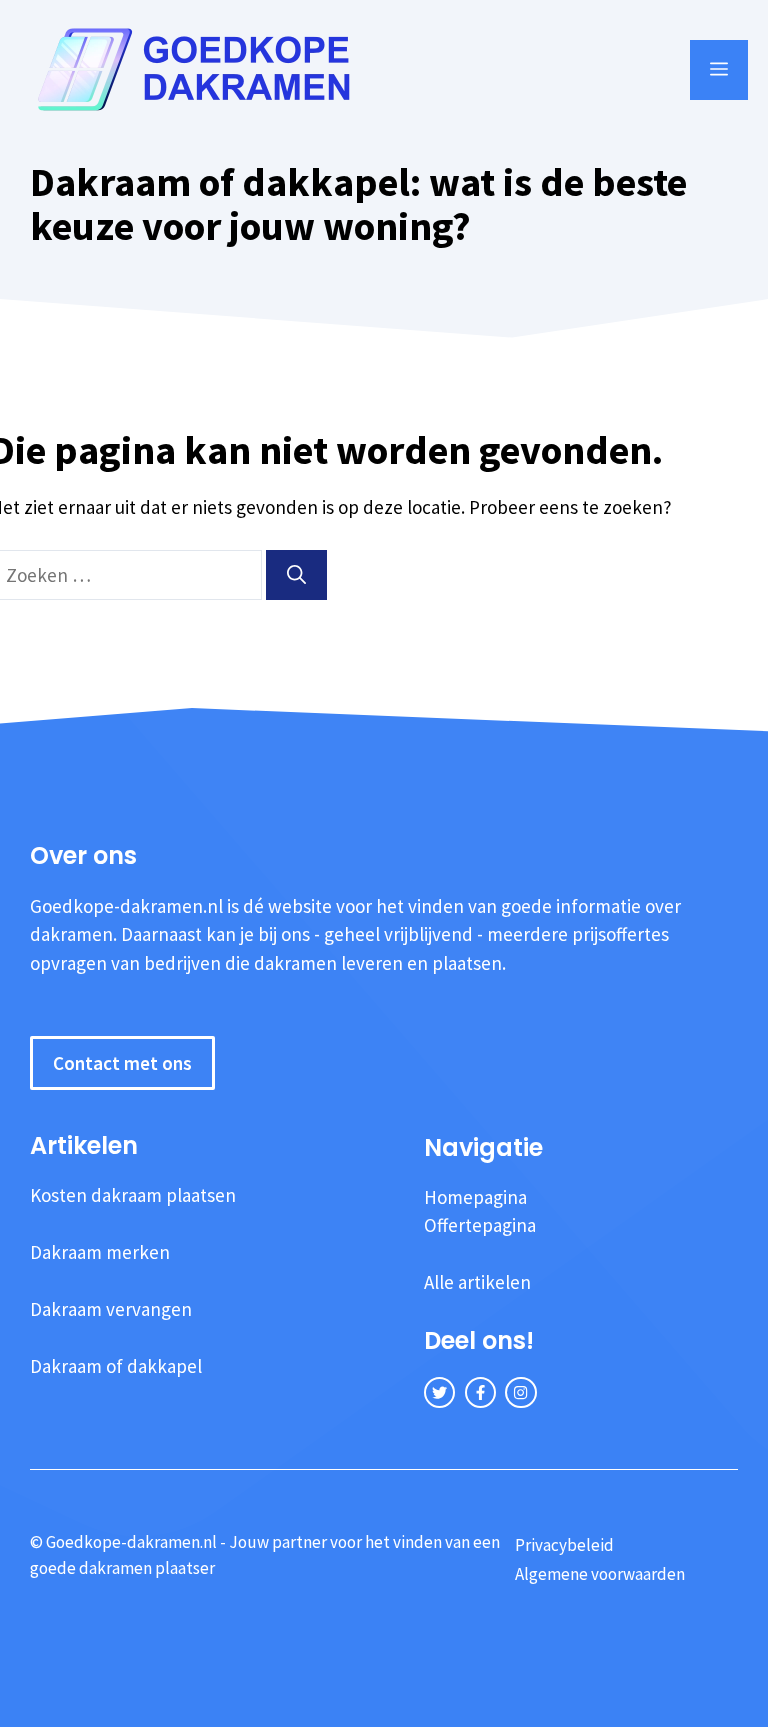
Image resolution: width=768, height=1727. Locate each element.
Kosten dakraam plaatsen (133, 1195)
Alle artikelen (477, 1282)
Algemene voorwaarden (600, 1574)
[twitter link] (439, 1392)
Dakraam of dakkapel (116, 1366)
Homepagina (475, 1197)
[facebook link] (480, 1392)
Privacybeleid (564, 1545)
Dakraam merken (100, 1252)
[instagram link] (520, 1392)
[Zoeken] (296, 575)
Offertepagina (480, 1225)
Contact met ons (122, 1063)
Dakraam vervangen (111, 1309)
